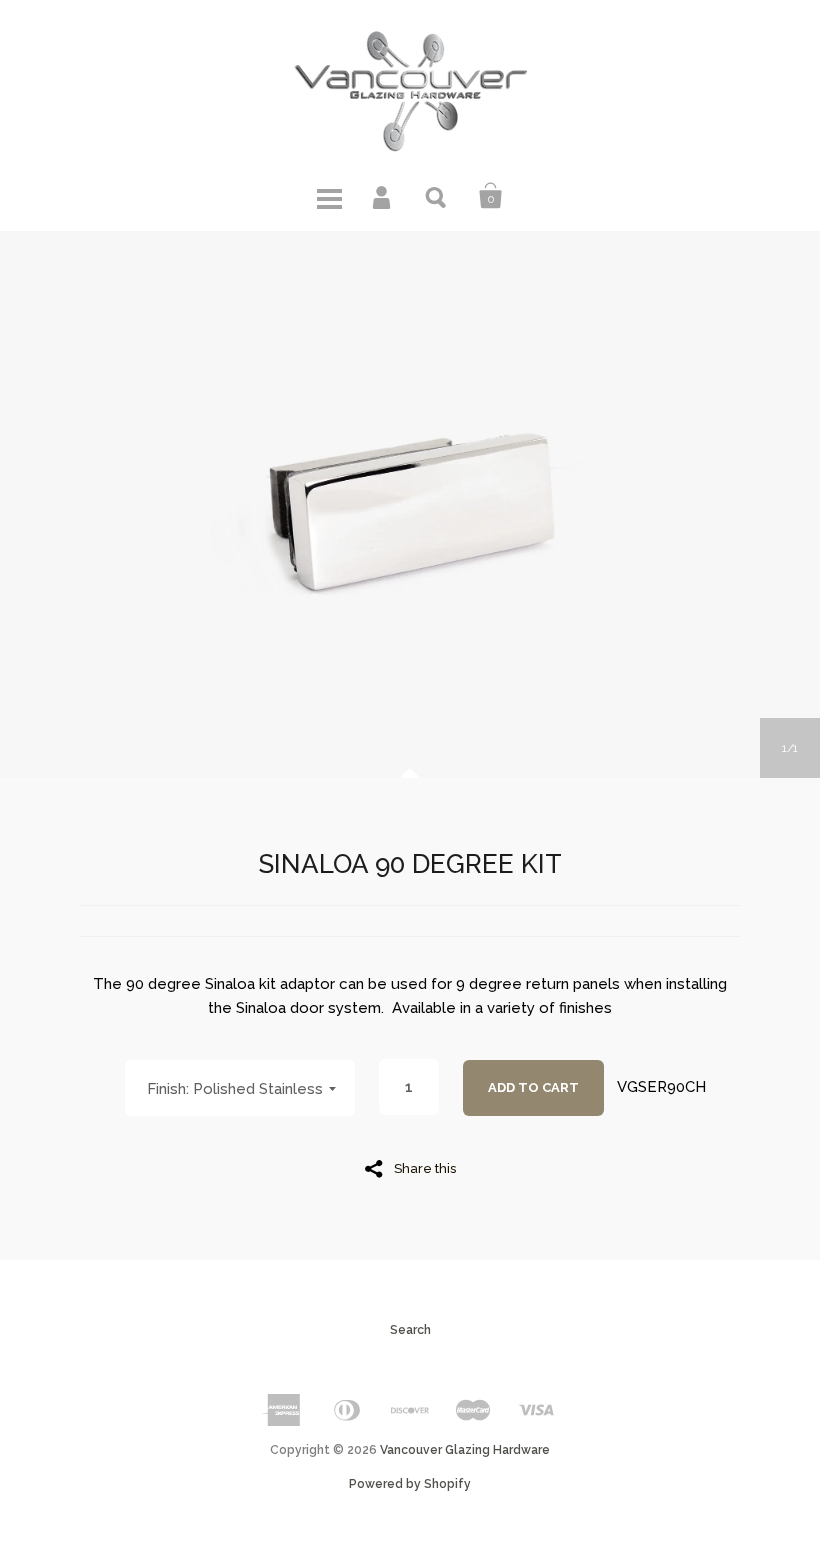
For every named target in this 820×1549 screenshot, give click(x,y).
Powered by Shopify (410, 1484)
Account (383, 196)
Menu (329, 196)
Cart (491, 196)
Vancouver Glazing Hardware (465, 1450)
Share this (425, 1168)
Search (437, 196)
